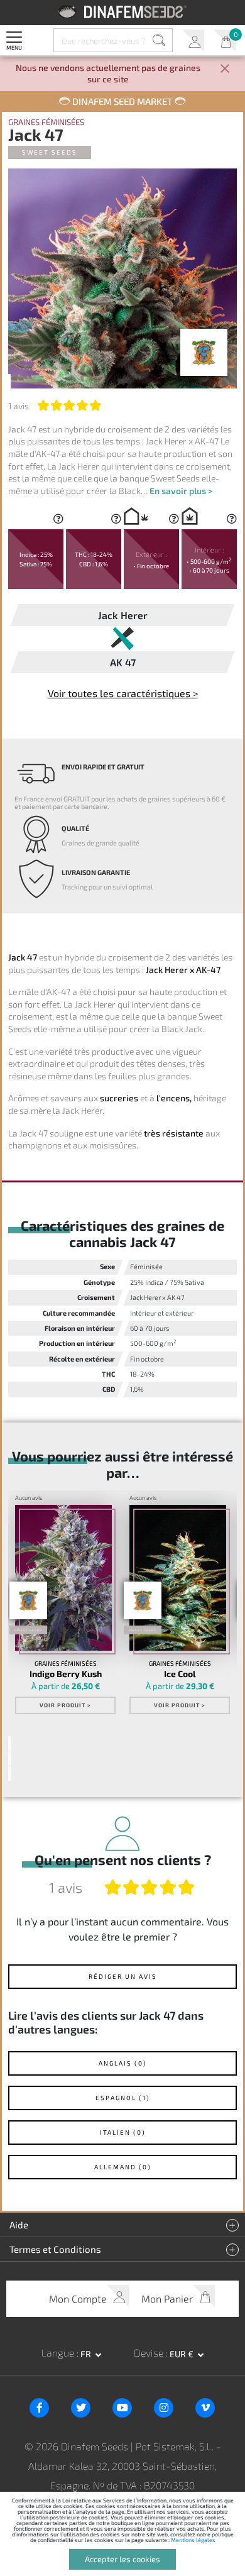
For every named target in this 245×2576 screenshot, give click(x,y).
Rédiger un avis (123, 1976)
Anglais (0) (123, 2063)
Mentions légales (193, 2540)
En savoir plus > (181, 491)
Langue (59, 2353)
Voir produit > (65, 1705)
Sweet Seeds (50, 152)
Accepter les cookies (122, 2559)
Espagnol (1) (123, 2098)
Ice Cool (180, 1674)
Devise (150, 2353)
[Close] (225, 69)
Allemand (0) (123, 2167)
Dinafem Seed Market (122, 101)
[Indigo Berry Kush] (64, 1578)
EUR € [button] (182, 2354)
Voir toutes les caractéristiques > (123, 693)
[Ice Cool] (178, 1578)
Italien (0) (123, 2132)
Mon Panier (225, 41)
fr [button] (87, 2354)
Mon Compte (193, 41)
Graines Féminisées (46, 122)
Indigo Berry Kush (66, 1674)
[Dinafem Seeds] (123, 12)
